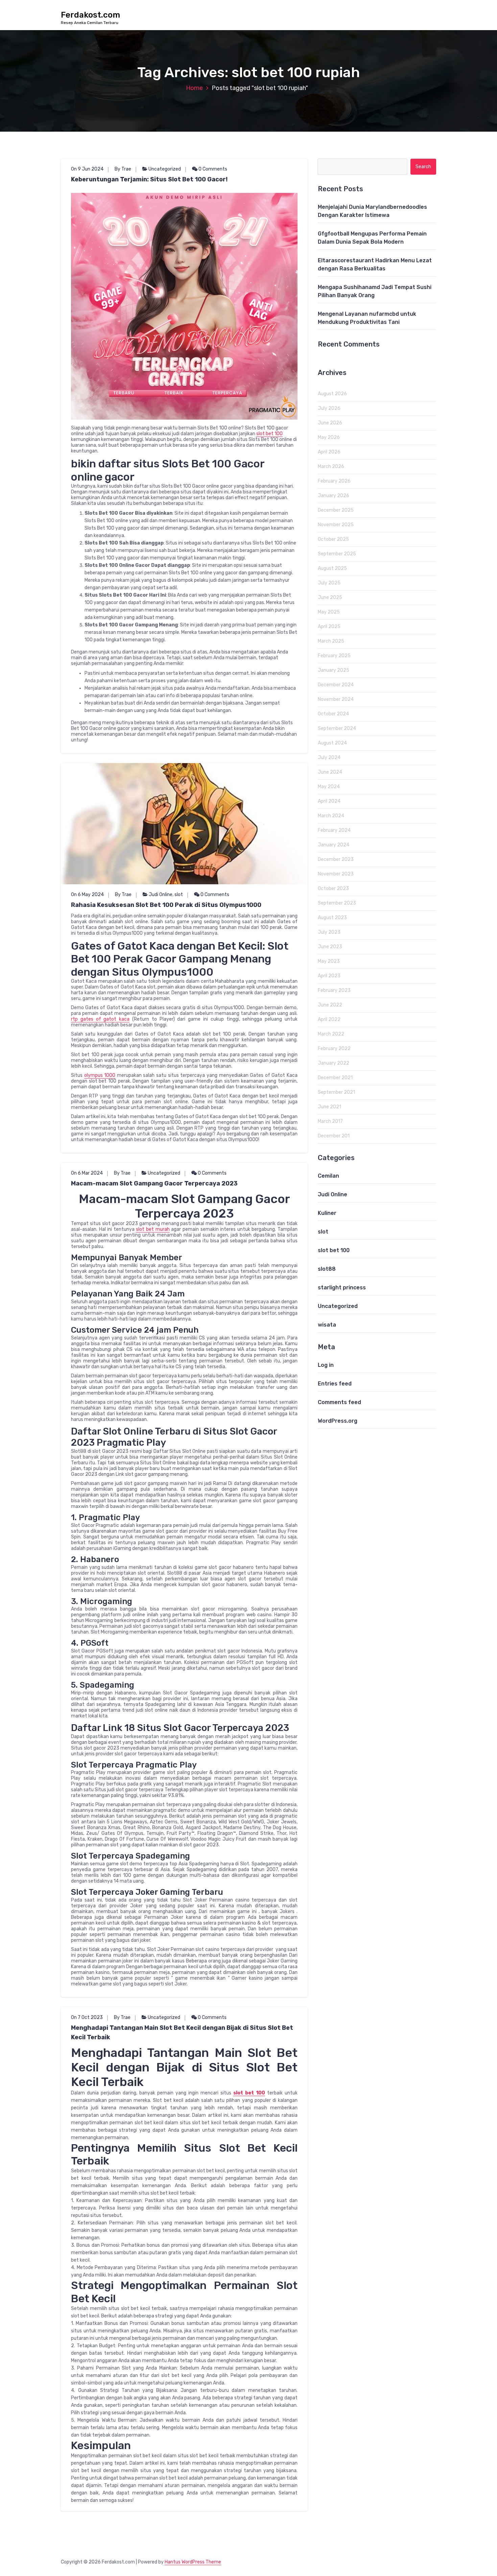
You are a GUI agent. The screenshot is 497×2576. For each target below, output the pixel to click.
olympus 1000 (100, 1075)
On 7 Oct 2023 (87, 2017)
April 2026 (329, 452)
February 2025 (334, 656)
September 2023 (337, 903)
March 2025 (331, 641)
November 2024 (336, 699)
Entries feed (335, 1384)
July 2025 (329, 583)
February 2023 (334, 990)
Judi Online (161, 895)
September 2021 (336, 1092)
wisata (327, 1325)
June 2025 (330, 597)
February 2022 (334, 1049)
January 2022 (334, 1063)
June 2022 (330, 1005)
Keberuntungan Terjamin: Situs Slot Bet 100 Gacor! (149, 179)
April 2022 (329, 1019)
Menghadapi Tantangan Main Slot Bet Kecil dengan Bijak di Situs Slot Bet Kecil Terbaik (182, 2033)
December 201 (334, 1136)
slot (179, 895)
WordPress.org (338, 1421)
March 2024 (331, 816)
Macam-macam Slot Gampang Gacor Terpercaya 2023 (154, 1183)
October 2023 (333, 889)
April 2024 (329, 801)
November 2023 (336, 874)
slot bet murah (153, 1229)
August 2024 (332, 743)
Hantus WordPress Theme (193, 2562)
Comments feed (339, 1402)
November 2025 (336, 525)
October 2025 (333, 539)
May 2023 (329, 961)
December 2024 (336, 685)
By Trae (123, 169)
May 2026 (329, 437)
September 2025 (337, 554)
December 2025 (336, 510)
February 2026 (334, 481)
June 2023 (330, 947)
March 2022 (331, 1034)
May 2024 (329, 787)
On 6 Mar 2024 (87, 1173)
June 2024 (330, 772)
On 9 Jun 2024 (87, 169)
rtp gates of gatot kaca (100, 1019)
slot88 (327, 1269)
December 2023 (336, 859)
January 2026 (334, 496)
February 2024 (334, 830)
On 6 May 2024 (87, 895)
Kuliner (327, 1213)
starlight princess (342, 1287)
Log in (326, 1365)
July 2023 (329, 932)
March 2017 (330, 1121)
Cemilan (328, 1176)
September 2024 (337, 728)
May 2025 (329, 612)
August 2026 (332, 394)
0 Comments (212, 169)
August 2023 (332, 918)
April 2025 (329, 627)
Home (194, 88)
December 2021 (335, 1078)
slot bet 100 (269, 434)
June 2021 (329, 1107)
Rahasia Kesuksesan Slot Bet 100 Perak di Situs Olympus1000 (166, 905)
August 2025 (332, 568)
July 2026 (329, 408)
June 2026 (330, 423)
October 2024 (333, 714)
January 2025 (334, 670)
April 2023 (329, 976)
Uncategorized (165, 169)
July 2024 (329, 758)
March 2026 (331, 467)
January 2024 (334, 845)
